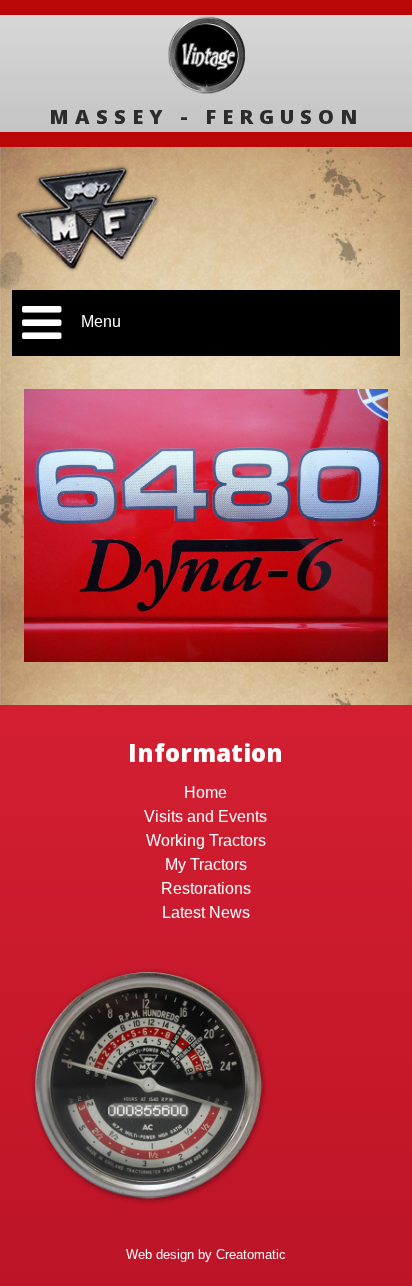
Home (205, 792)
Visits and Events (205, 816)
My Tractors (206, 864)
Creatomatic (251, 1254)
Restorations (206, 888)
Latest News (206, 912)
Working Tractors (206, 840)
